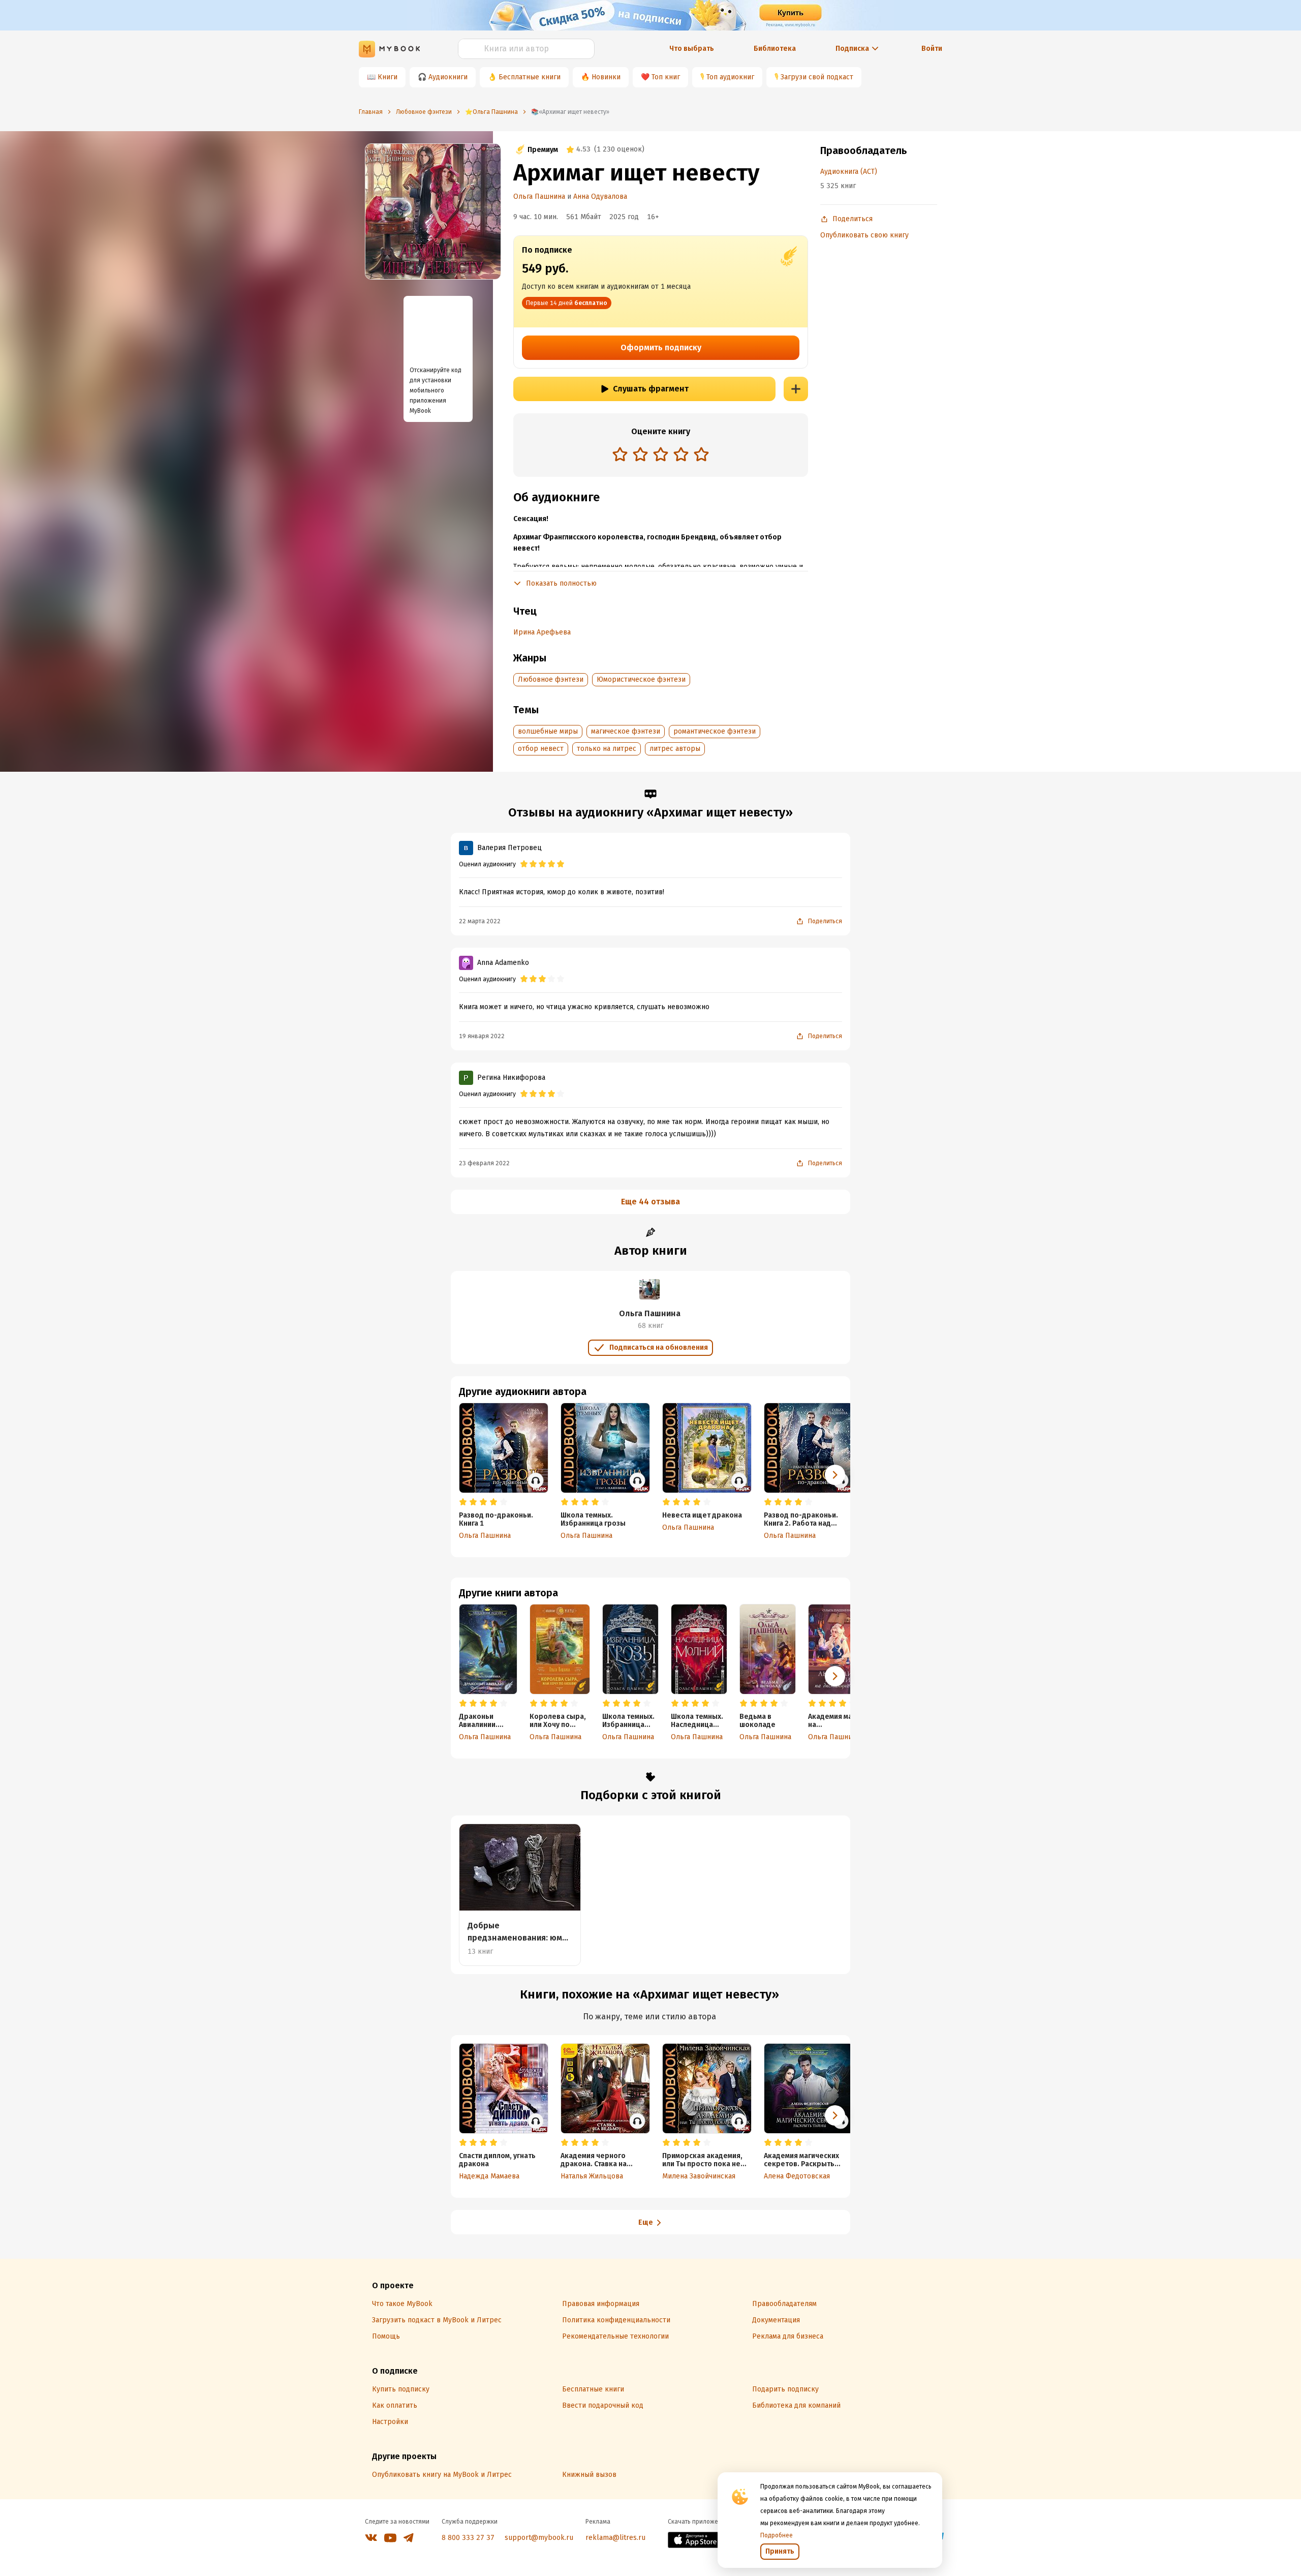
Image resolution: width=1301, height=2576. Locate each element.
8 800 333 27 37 (468, 2538)
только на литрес (607, 749)
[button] (835, 1676)
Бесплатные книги (530, 77)
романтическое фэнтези (715, 731)
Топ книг (666, 77)
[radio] (620, 454)
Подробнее (777, 2535)
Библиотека (775, 49)
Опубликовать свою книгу (864, 235)
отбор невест (541, 749)
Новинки (606, 77)
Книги (388, 77)
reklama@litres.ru (615, 2538)
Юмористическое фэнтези (641, 679)
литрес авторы (675, 749)
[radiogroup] (661, 455)
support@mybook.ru (539, 2538)
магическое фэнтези (626, 731)
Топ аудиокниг (730, 77)
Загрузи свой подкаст (817, 77)
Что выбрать (692, 49)
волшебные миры (548, 731)
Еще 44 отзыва (650, 1202)
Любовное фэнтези (551, 679)
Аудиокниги (448, 77)
